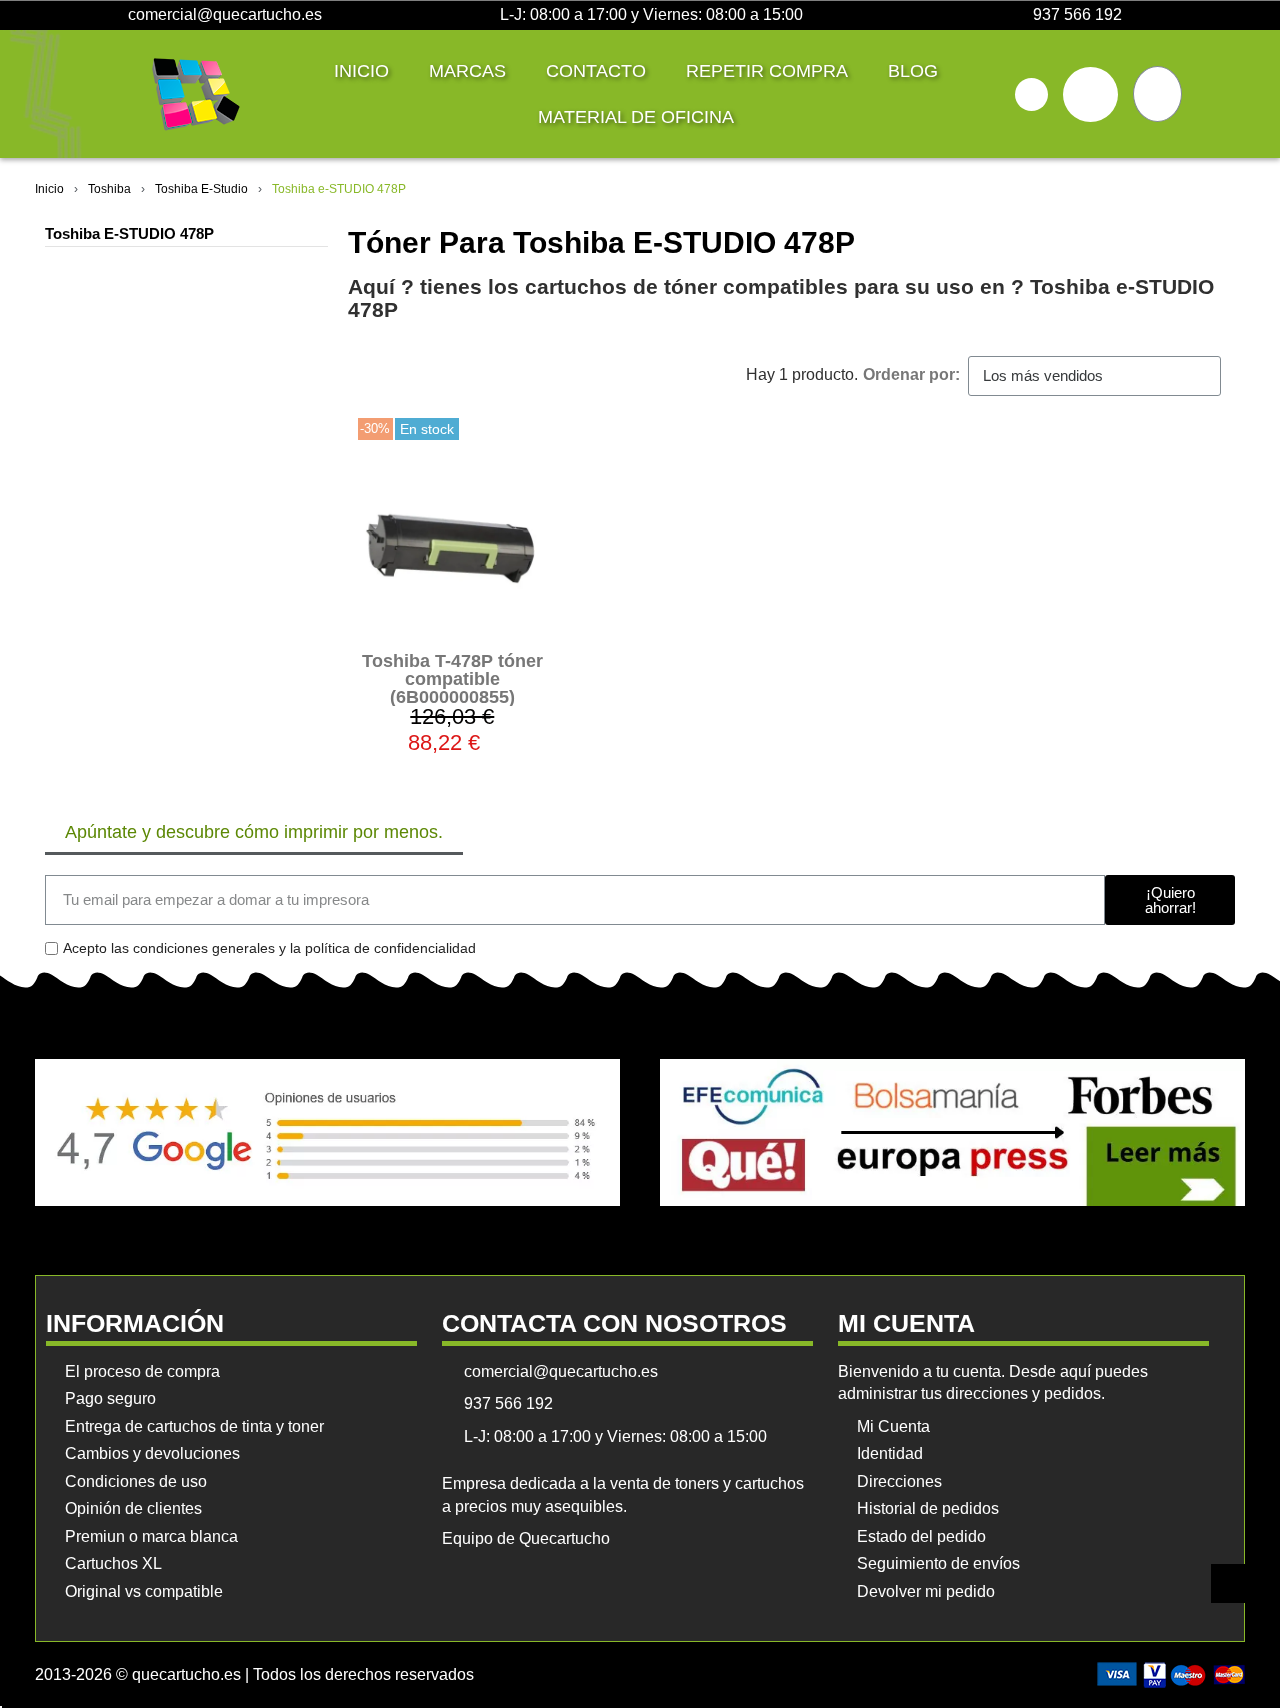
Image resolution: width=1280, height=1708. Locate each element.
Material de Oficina (636, 117)
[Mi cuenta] (1090, 94)
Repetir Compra (767, 71)
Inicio (361, 71)
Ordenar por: (911, 374)
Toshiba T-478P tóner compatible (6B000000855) (452, 679)
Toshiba (109, 189)
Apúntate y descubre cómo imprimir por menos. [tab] (254, 832)
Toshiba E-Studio (201, 189)
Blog (913, 71)
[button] (1031, 94)
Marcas (467, 71)
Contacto (596, 71)
